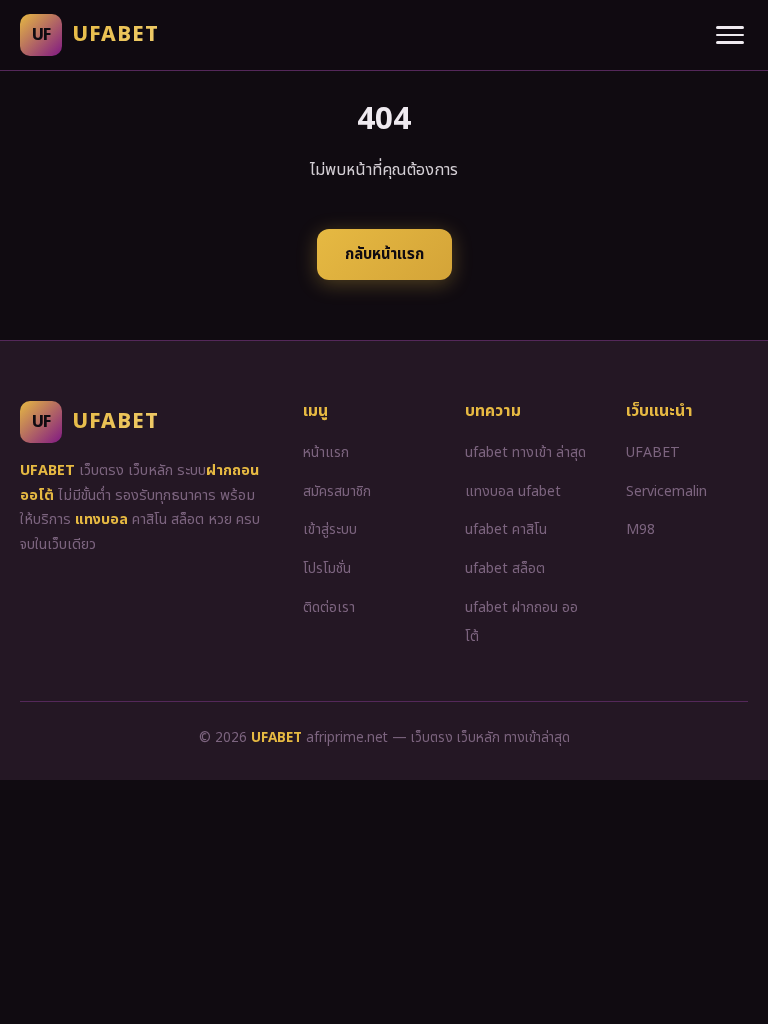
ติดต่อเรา (329, 607)
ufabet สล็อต (505, 568)
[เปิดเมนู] (730, 35)
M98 (640, 529)
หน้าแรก (326, 452)
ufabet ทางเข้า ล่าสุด (525, 452)
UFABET (653, 452)
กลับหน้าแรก (384, 254)
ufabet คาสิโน (506, 529)
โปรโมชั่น (327, 568)
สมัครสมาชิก (337, 491)
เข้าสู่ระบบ (330, 529)
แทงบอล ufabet (513, 491)
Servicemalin (666, 491)
